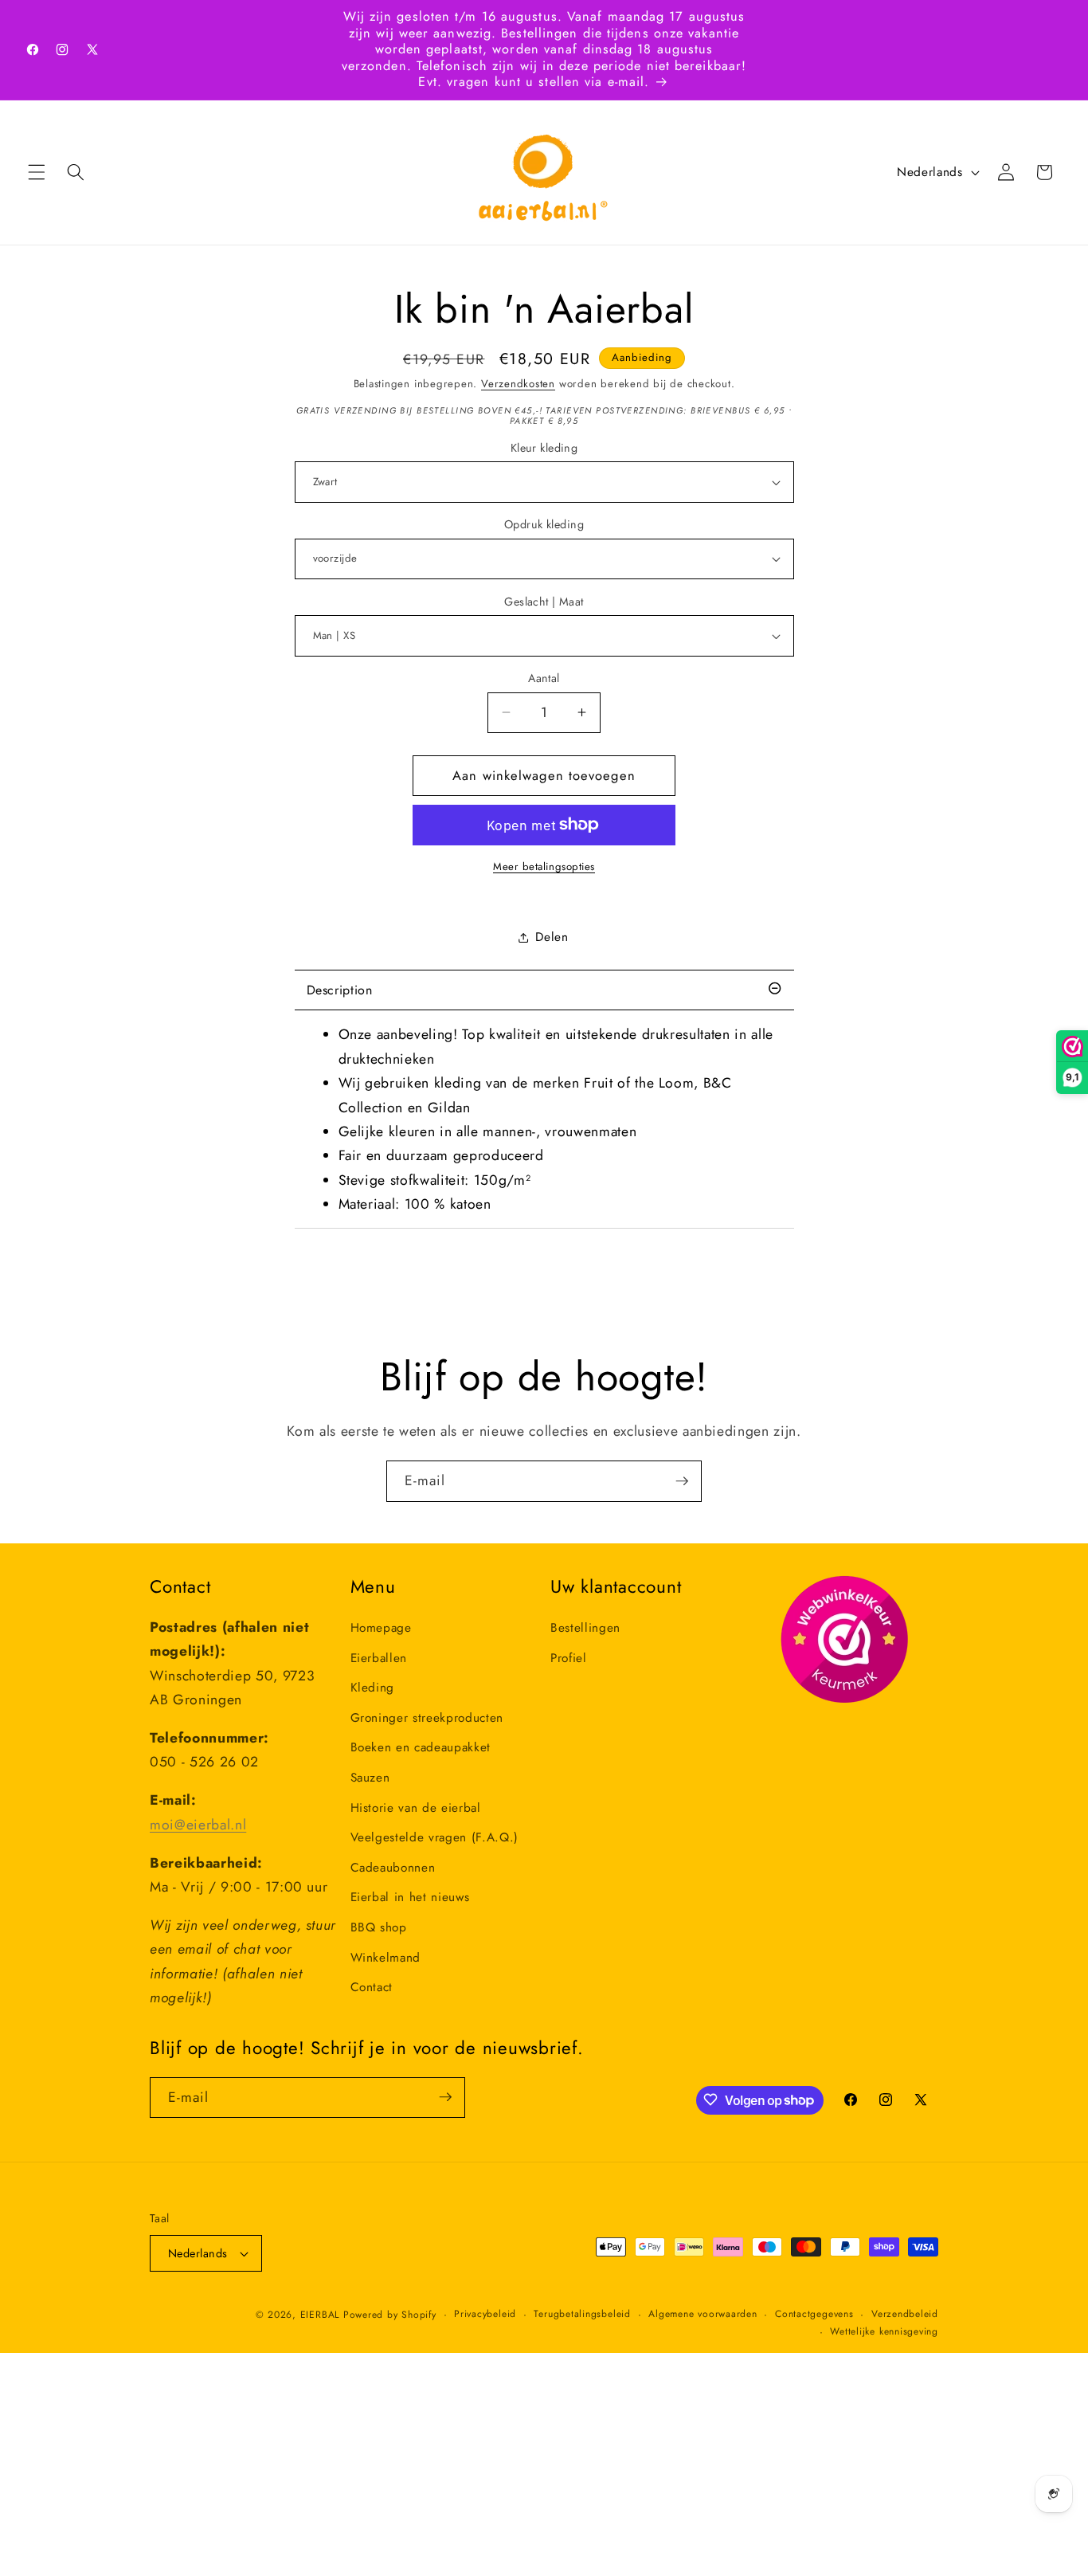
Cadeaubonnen (393, 1868)
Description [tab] (340, 990)
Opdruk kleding (544, 524)
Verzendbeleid (905, 2314)
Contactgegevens (814, 2314)
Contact (372, 1987)
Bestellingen (585, 1628)
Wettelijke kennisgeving (884, 2331)
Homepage (381, 1628)
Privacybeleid (485, 2314)
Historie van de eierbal (416, 1808)
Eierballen (379, 1658)
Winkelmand (386, 1958)
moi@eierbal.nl (198, 1825)
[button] (37, 172)
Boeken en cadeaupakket (421, 1747)
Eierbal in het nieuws (410, 1897)
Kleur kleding (544, 448)
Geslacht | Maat (544, 602)
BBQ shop (379, 1927)
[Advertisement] (478, 2464)
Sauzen (370, 1778)
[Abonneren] (682, 1481)
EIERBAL (320, 2315)
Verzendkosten (518, 384)
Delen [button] (552, 937)
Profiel (569, 1658)
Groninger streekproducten (427, 1718)
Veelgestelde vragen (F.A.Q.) (434, 1837)
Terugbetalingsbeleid (582, 2314)
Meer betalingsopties (544, 867)
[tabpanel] (544, 1119)
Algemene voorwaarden (703, 2314)
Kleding (373, 1688)
